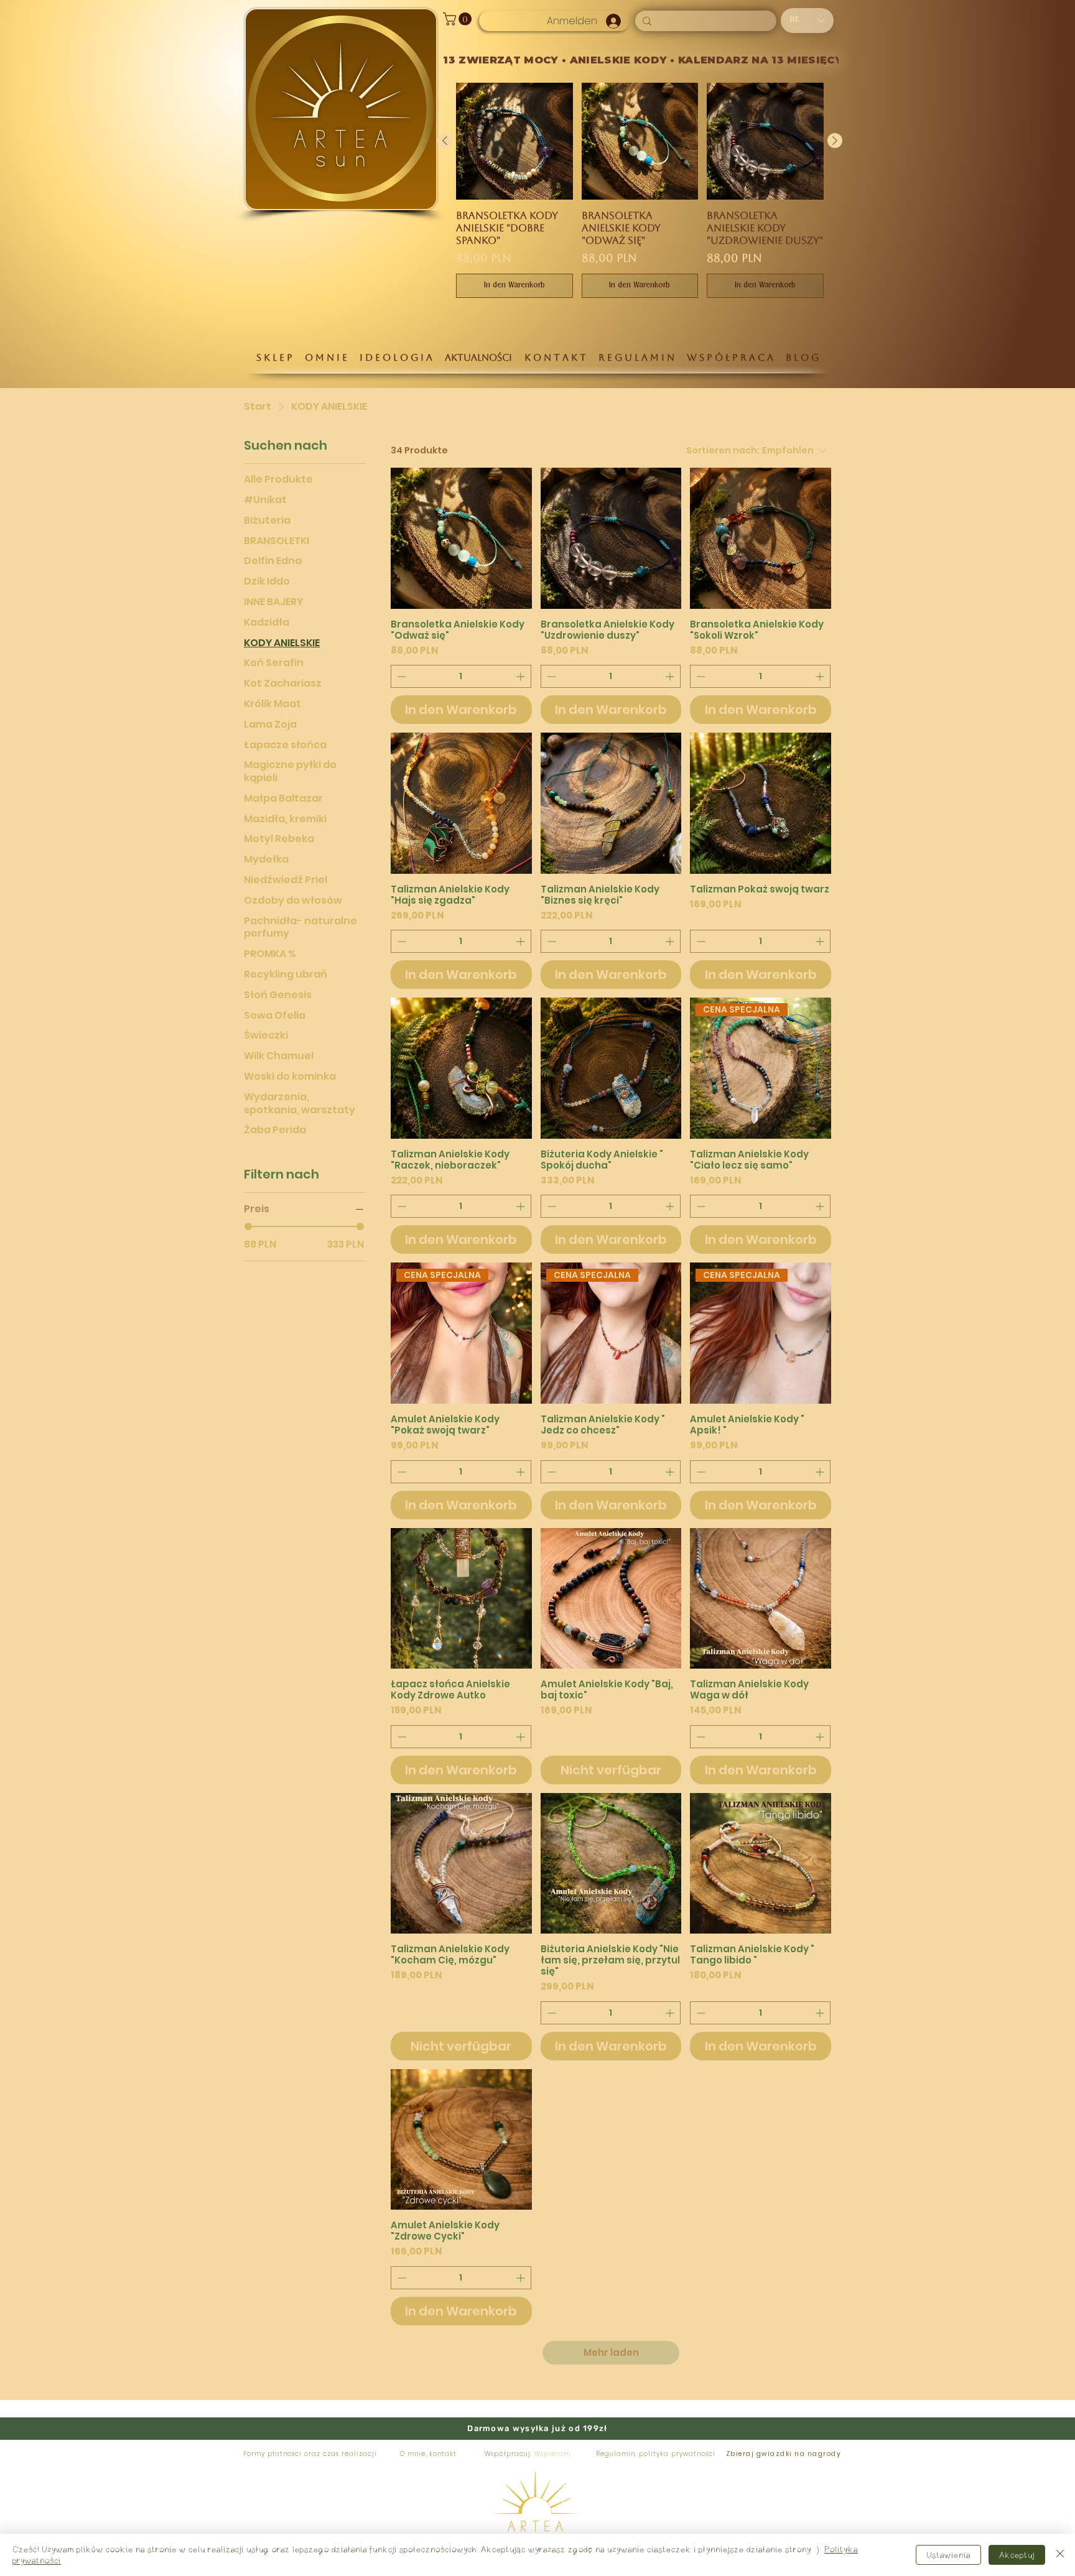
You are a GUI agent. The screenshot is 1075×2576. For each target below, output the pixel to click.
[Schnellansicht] (461, 538)
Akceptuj (1017, 2555)
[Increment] (522, 676)
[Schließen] (1060, 2555)
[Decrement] (400, 676)
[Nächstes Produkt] (835, 141)
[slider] (248, 1226)
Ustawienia (948, 2555)
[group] (640, 190)
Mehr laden (611, 2352)
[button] (459, 19)
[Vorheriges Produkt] (445, 141)
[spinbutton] (461, 676)
